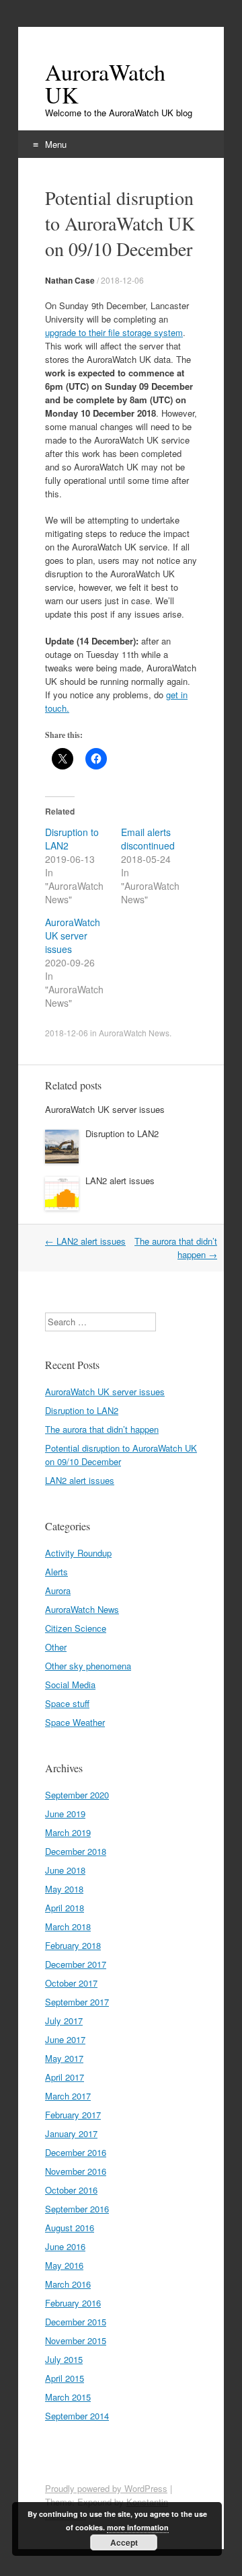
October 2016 (71, 2190)
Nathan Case (70, 280)
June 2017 (65, 2039)
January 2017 (71, 2133)
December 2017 (76, 1964)
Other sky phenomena (88, 1666)
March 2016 (68, 2284)
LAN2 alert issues (120, 1180)
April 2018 (65, 1908)
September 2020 (77, 1795)
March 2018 (68, 1926)
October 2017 (71, 1983)
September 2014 (77, 2416)
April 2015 (65, 2378)
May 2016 (64, 2265)
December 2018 (76, 1851)
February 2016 (73, 2303)
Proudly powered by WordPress (106, 2488)
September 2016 (77, 2209)
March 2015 (68, 2397)
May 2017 (64, 2058)
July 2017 (64, 2021)
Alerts (56, 1572)
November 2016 (76, 2171)
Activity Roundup (78, 1553)
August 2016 (70, 2228)
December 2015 (76, 2322)
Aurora (58, 1590)
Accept (124, 2542)
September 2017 (77, 2002)
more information (138, 2527)
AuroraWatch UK (105, 83)
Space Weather (75, 1722)
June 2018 (65, 1870)
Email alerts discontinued (148, 839)
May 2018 (64, 1889)
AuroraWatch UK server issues (73, 936)
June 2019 (65, 1814)
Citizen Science (76, 1628)
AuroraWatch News (134, 1033)
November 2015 (76, 2340)
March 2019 (68, 1832)
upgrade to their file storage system (114, 332)
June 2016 (65, 2246)
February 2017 (73, 2115)
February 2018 (73, 1945)
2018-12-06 (122, 280)
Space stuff (67, 1703)
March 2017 (68, 2096)
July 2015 (64, 2359)
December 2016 (76, 2152)
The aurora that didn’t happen (102, 1429)
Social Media (70, 1685)
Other (56, 1647)
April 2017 (65, 2077)
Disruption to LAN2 (122, 1133)
